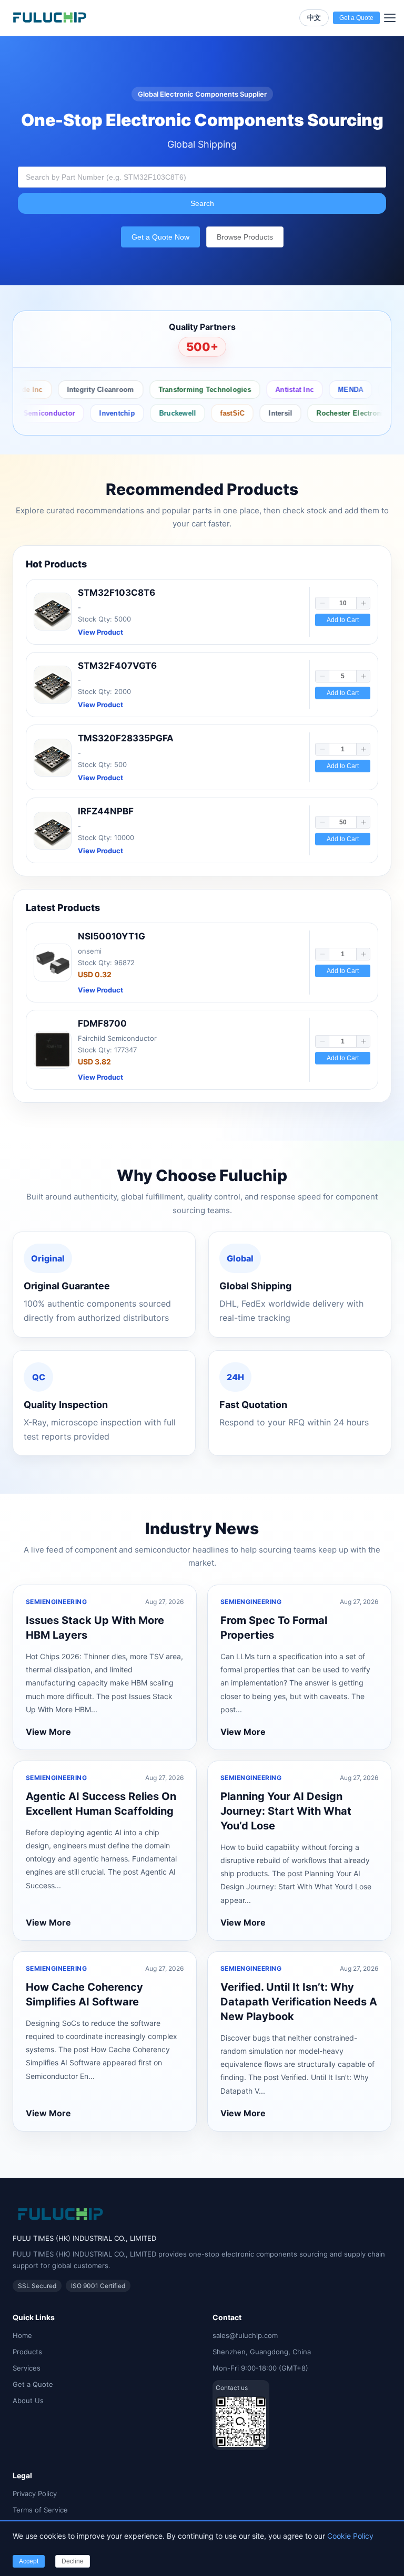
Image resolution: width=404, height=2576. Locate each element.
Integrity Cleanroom (78, 390)
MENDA (328, 390)
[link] (202, 612)
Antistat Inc (272, 390)
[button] (322, 603)
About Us (28, 2401)
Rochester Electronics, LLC (335, 413)
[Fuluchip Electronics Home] (50, 18)
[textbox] (202, 177)
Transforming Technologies (182, 390)
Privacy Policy (35, 2494)
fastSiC (205, 413)
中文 (314, 18)
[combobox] (202, 177)
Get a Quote (33, 2384)
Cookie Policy (350, 2536)
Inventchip (89, 413)
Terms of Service (40, 2510)
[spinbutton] (343, 603)
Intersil (253, 413)
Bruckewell (150, 413)
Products (27, 2352)
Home (22, 2335)
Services (27, 2368)
